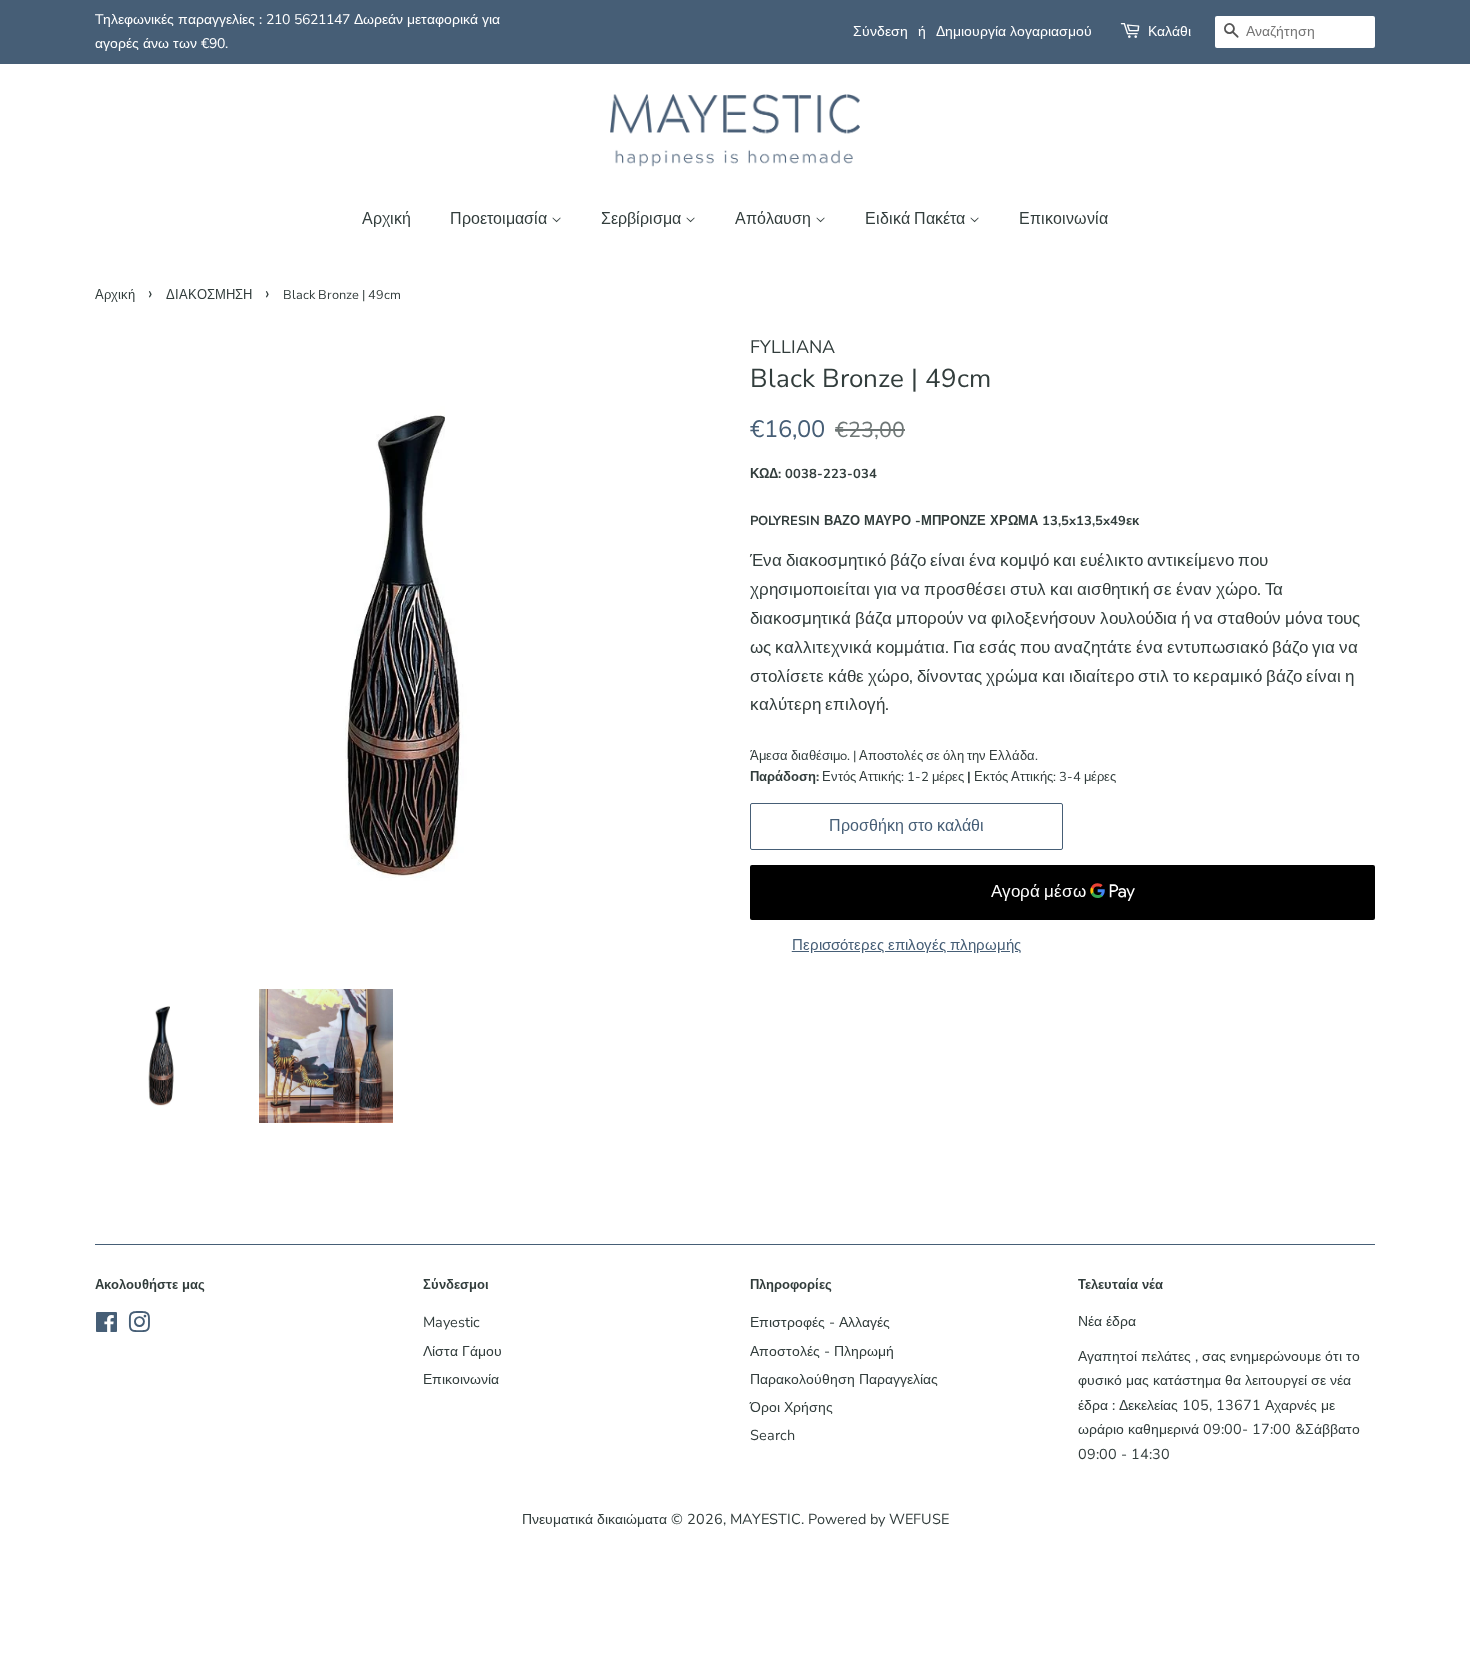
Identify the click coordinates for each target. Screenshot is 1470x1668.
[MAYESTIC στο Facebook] (106, 1326)
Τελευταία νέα (1120, 1285)
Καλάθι (1169, 31)
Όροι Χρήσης (791, 1407)
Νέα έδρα (1107, 1321)
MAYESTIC (765, 1519)
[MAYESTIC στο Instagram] (139, 1326)
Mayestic (451, 1322)
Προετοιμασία (500, 219)
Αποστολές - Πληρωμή (822, 1351)
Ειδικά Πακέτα (917, 219)
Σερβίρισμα (643, 219)
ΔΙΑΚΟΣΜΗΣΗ (209, 295)
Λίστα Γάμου (462, 1351)
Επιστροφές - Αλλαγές (820, 1322)
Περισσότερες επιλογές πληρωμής (906, 945)
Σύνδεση (880, 31)
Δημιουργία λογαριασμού (1014, 31)
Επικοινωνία (1063, 219)
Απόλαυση (775, 219)
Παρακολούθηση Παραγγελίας (844, 1379)
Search (772, 1435)
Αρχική (386, 219)
